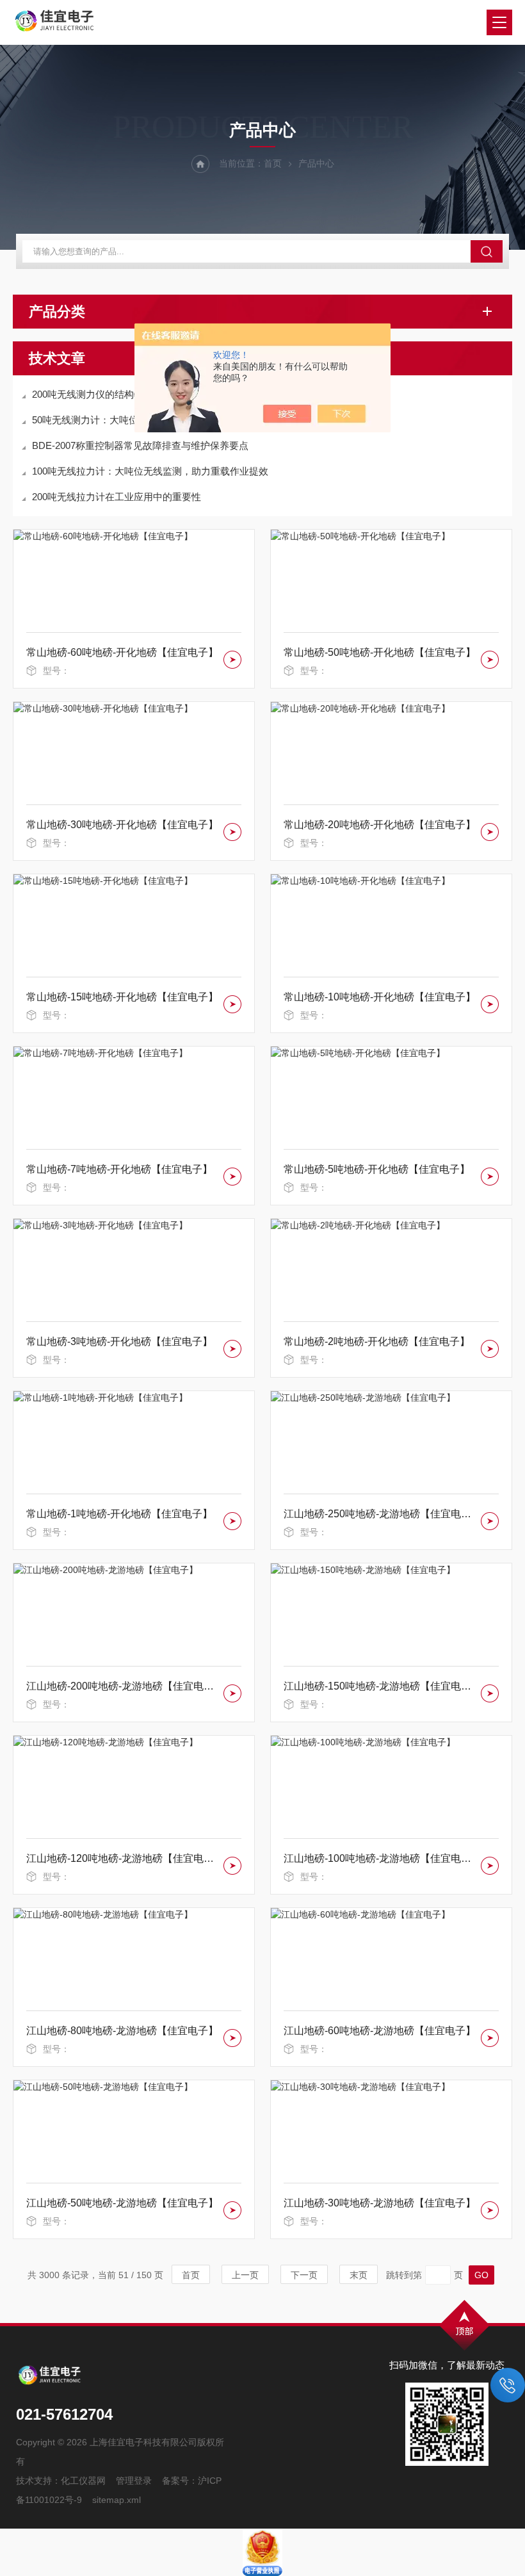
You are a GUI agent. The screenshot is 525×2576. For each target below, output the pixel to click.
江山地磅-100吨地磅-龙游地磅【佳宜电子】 (380, 1858)
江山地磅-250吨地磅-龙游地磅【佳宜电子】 (380, 1514)
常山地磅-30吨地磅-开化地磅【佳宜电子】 (122, 825)
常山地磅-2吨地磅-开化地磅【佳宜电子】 (377, 1341)
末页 (359, 2275)
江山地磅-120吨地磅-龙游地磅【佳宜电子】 (123, 1858)
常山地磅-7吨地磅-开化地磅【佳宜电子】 (119, 1169)
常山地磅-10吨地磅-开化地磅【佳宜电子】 (380, 997)
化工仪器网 (83, 2481)
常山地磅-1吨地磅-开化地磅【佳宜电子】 (119, 1514)
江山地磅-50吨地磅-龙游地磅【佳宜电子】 (122, 2203)
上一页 (245, 2275)
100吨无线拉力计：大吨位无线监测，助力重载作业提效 (150, 471)
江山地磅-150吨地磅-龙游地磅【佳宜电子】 (380, 1686)
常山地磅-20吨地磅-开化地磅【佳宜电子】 (380, 825)
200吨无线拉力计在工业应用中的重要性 (117, 497)
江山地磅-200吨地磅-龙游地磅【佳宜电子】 (123, 1686)
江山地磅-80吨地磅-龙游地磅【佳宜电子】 (122, 2031)
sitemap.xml (117, 2500)
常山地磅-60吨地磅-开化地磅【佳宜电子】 (122, 652)
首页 (273, 163)
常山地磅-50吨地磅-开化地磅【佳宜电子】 (380, 652)
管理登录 (134, 2481)
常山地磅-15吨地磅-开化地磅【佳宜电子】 (122, 997)
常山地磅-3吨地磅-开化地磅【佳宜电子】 (119, 1341)
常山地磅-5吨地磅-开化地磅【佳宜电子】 (377, 1169)
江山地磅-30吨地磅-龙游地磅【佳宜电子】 (380, 2203)
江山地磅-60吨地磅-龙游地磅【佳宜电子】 (380, 2031)
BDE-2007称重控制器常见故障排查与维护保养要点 (140, 445)
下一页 (304, 2275)
